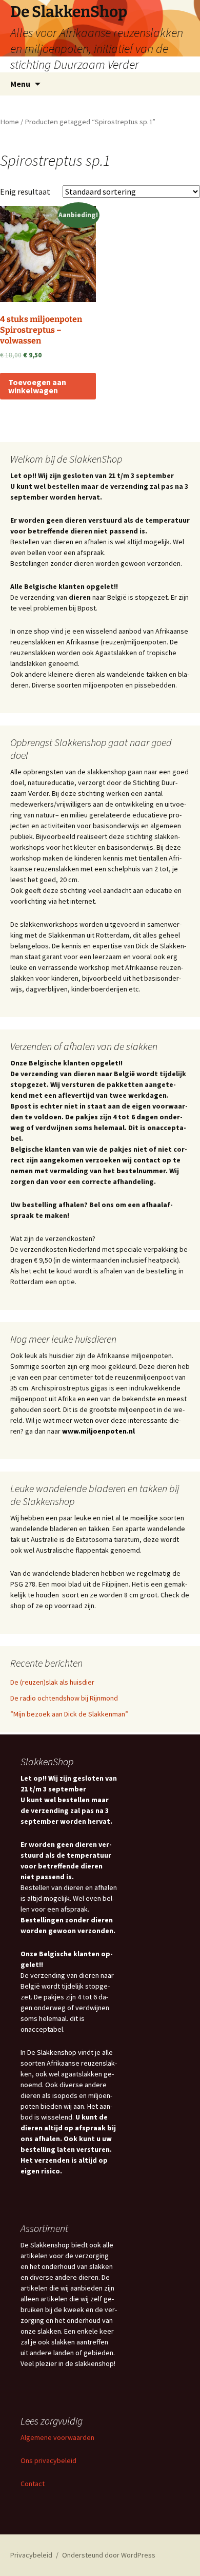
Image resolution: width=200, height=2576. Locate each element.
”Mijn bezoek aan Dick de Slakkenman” (69, 1714)
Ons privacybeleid (48, 2460)
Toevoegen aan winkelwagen (37, 386)
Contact (33, 2484)
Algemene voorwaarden (57, 2437)
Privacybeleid (31, 2555)
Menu (20, 84)
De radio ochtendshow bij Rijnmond (64, 1698)
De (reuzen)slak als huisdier (52, 1682)
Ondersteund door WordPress (109, 2555)
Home (9, 122)
